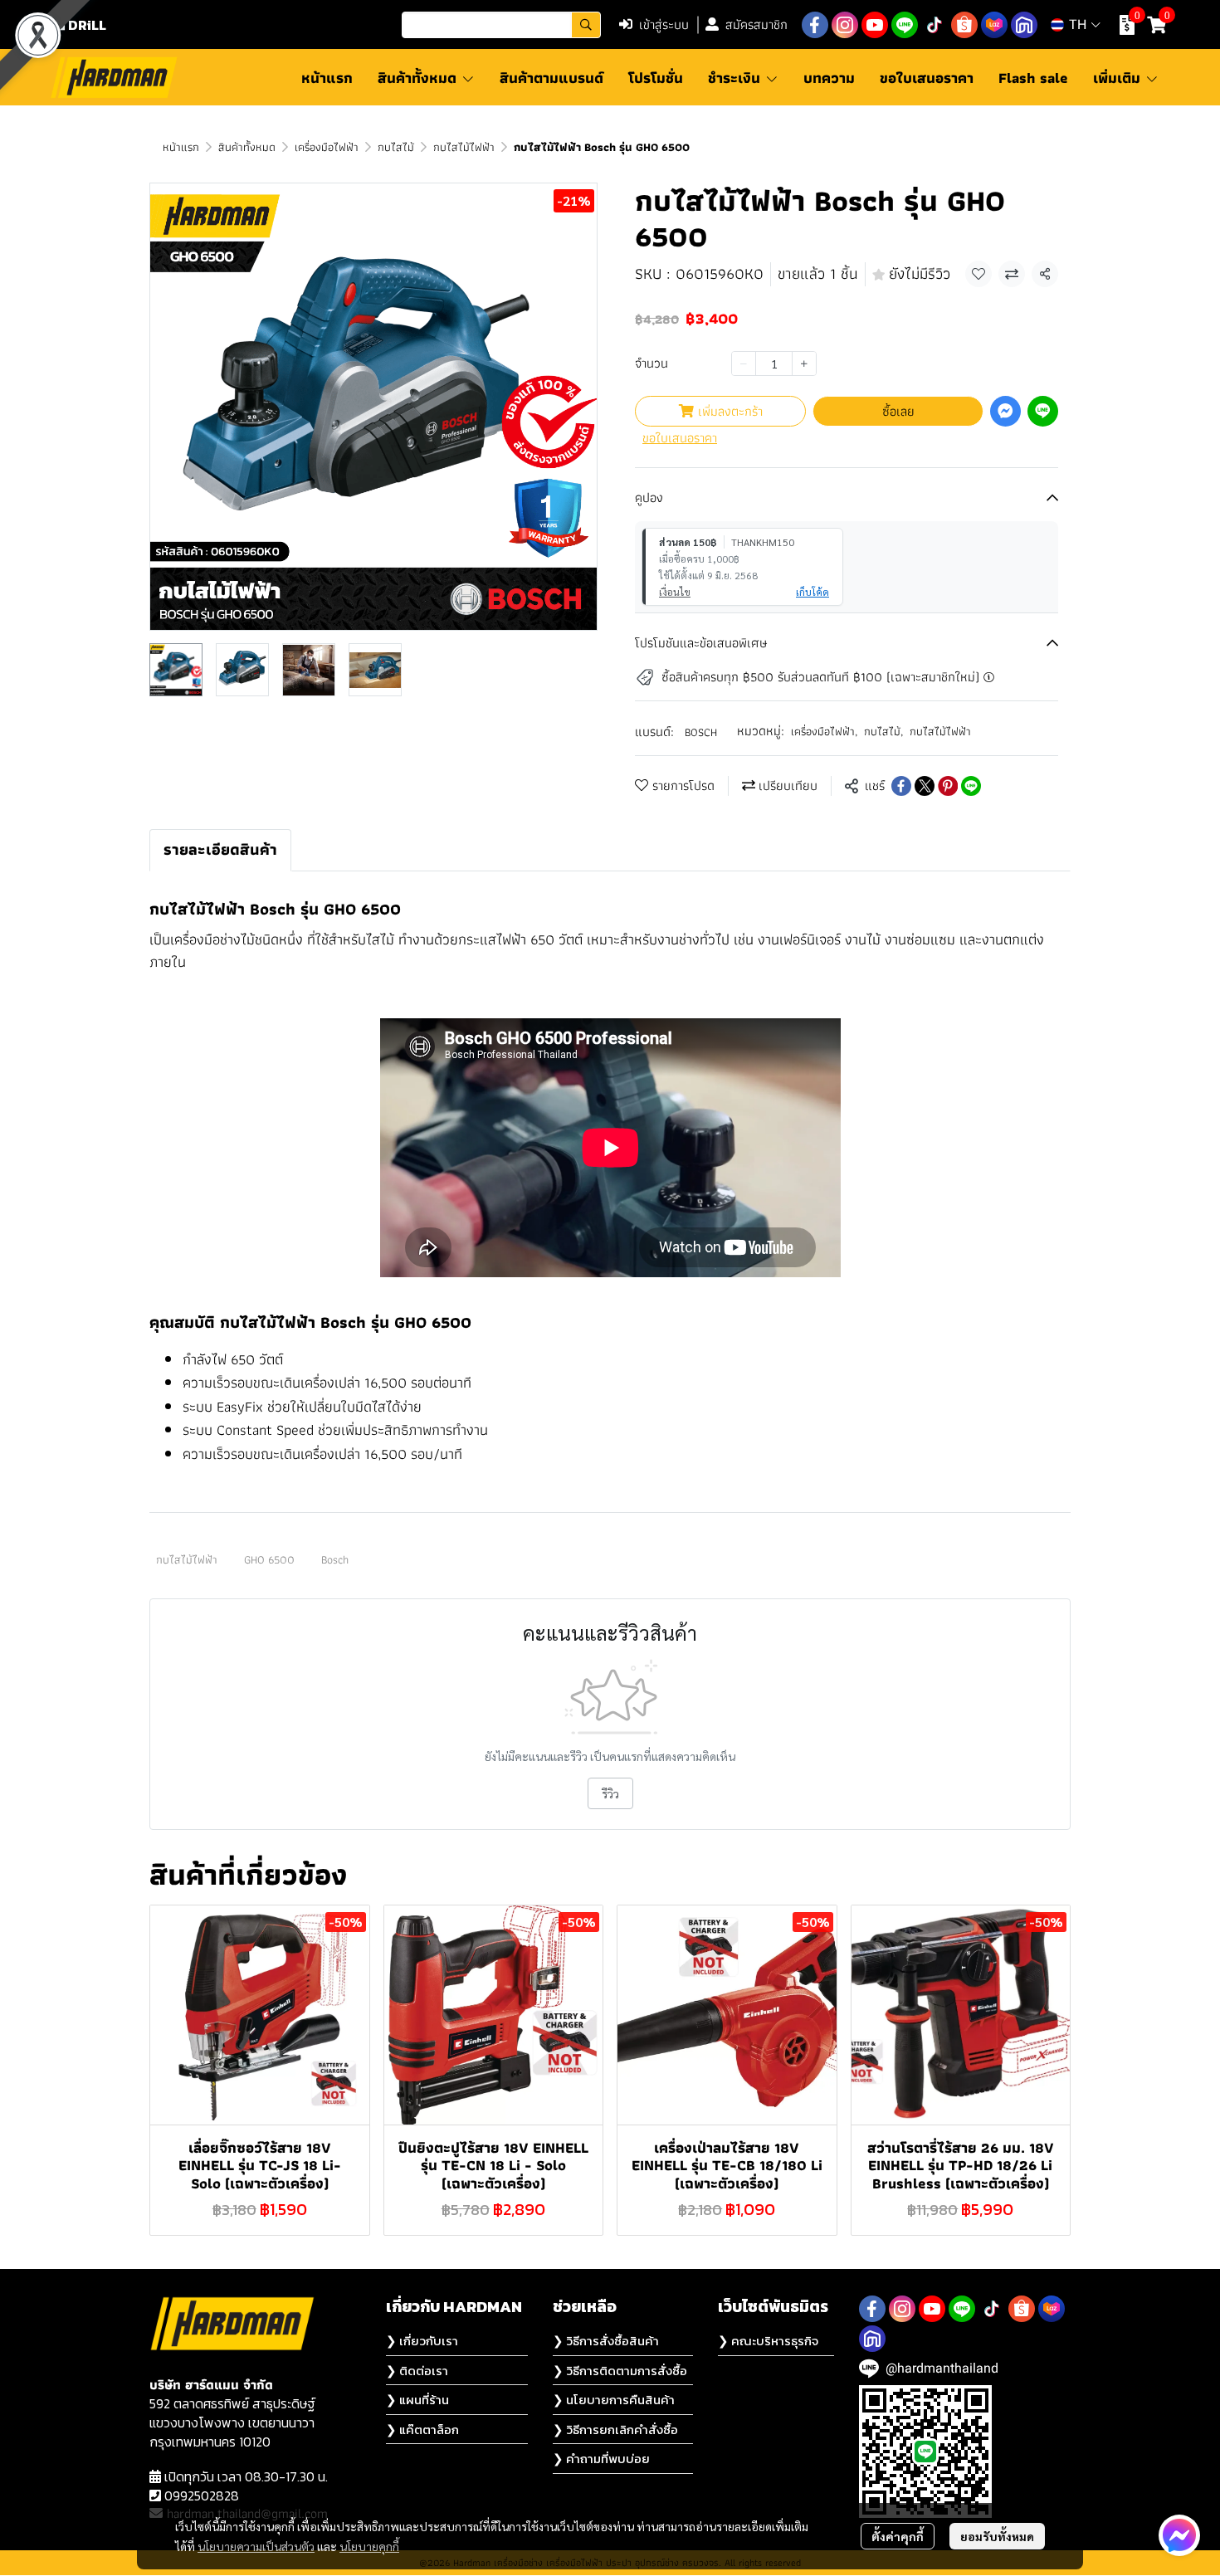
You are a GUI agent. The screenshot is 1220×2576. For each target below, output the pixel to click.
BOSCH (701, 732)
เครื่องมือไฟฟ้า (327, 147)
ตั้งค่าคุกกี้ (898, 2536)
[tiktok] (935, 25)
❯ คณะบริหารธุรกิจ (768, 2341)
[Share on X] (925, 786)
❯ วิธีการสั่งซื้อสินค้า (606, 2341)
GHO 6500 (269, 1559)
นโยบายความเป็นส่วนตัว (256, 2546)
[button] (501, 25)
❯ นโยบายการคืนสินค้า (614, 2400)
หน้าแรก (181, 147)
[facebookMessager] (1179, 2535)
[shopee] (964, 25)
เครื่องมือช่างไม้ (212, 939)
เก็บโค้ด (813, 592)
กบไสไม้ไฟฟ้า (464, 147)
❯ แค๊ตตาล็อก (422, 2430)
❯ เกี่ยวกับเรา (422, 2341)
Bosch (335, 1559)
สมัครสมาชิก (756, 24)
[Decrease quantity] (744, 363)
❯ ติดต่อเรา (417, 2371)
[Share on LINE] (971, 786)
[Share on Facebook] (901, 786)
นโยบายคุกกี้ (369, 2546)
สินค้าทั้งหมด (247, 147)
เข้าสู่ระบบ (664, 24)
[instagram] (845, 25)
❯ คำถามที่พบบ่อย (601, 2459)
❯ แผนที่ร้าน (417, 2400)
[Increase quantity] (804, 363)
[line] (905, 25)
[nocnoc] (1024, 25)
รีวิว (610, 1793)
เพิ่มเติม (1119, 78)
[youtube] (875, 25)
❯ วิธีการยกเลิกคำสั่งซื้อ (615, 2430)
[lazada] (994, 25)
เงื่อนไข (675, 592)
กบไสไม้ (396, 147)
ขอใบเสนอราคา (680, 438)
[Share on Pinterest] (948, 786)
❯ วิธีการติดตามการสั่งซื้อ (620, 2371)
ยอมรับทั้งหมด (997, 2536)
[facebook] (815, 25)
